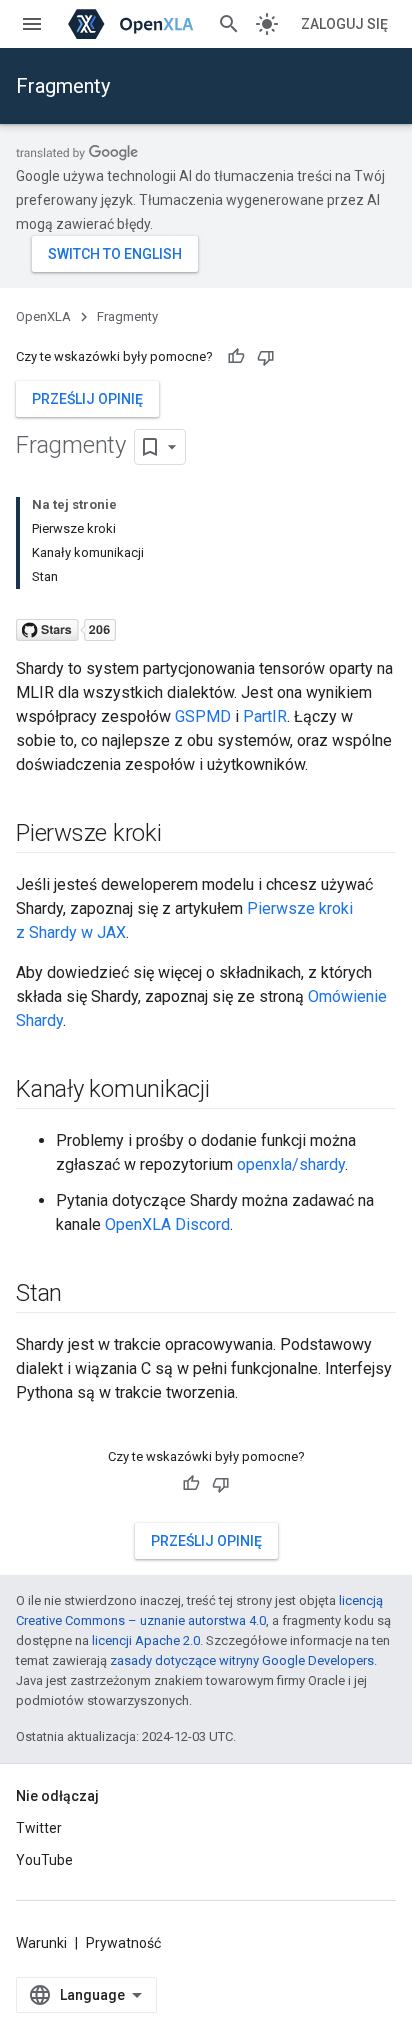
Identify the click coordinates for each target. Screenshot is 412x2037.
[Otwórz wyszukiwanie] (229, 24)
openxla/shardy (291, 1164)
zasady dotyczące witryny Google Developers (242, 1660)
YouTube (44, 1860)
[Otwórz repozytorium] (66, 624)
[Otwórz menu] (32, 24)
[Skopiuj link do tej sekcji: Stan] (82, 1295)
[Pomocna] (236, 357)
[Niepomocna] (266, 357)
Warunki (41, 1943)
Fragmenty (63, 86)
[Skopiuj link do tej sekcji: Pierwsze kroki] (182, 835)
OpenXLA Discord (167, 1224)
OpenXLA (43, 316)
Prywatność (123, 1943)
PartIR (265, 716)
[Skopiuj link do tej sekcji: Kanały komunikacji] (230, 1091)
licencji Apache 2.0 (146, 1640)
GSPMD (203, 716)
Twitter (39, 1828)
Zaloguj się (344, 24)
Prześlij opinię (87, 399)
